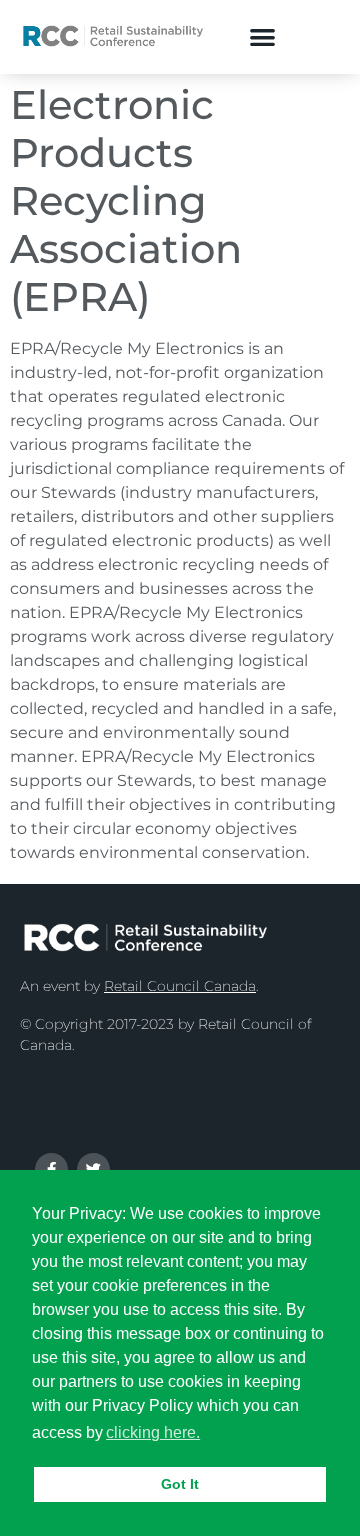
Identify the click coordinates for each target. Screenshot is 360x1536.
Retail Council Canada (180, 986)
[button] (262, 36)
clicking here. (153, 1432)
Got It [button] (180, 1484)
